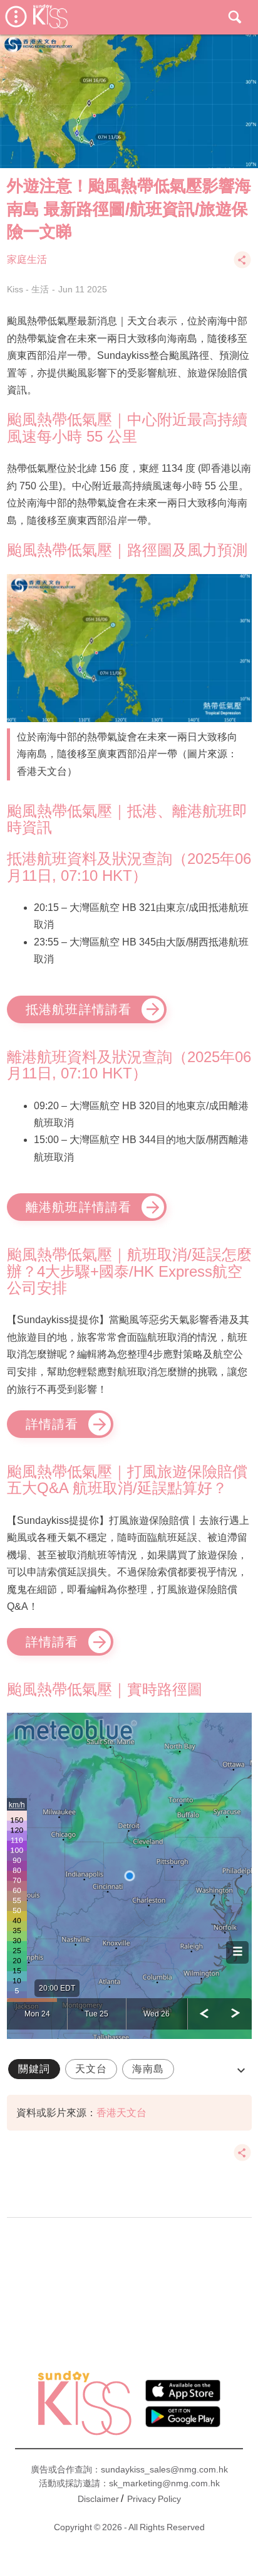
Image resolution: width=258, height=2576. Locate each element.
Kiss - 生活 (28, 289)
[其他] (242, 266)
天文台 (91, 2069)
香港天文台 (121, 2113)
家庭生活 (27, 259)
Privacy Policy (154, 2499)
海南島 (148, 2069)
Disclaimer (98, 2499)
